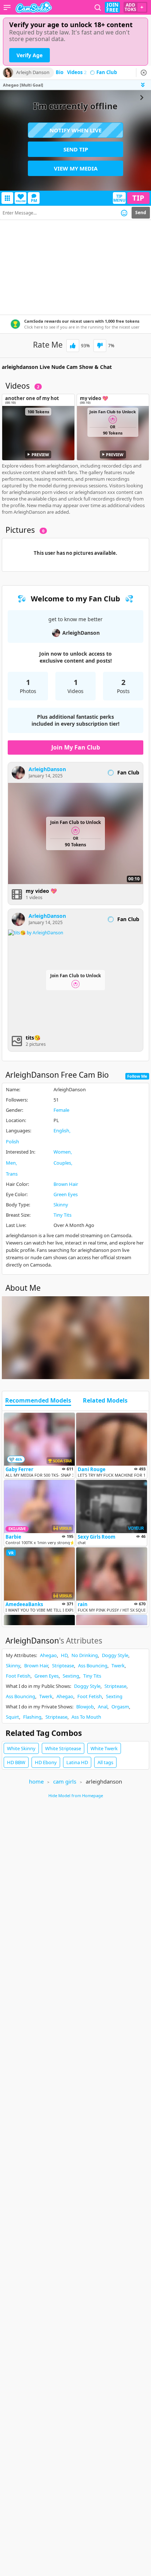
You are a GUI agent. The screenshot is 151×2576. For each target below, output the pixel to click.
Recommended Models (38, 1401)
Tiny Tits (62, 1215)
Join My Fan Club (76, 747)
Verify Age (30, 55)
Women (62, 1152)
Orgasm (120, 1707)
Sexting (71, 1676)
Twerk (118, 1666)
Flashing (32, 1717)
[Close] (144, 73)
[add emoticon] (124, 213)
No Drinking (85, 1655)
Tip (138, 198)
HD (64, 1655)
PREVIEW (40, 455)
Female (61, 1110)
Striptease (63, 1666)
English (61, 1131)
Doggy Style (115, 1655)
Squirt (12, 1717)
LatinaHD (77, 1762)
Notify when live (75, 130)
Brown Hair (66, 1184)
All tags (105, 1762)
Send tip (76, 149)
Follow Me (137, 1076)
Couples (62, 1163)
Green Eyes (66, 1194)
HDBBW (16, 1762)
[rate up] (73, 346)
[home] (34, 7)
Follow (21, 201)
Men (11, 1163)
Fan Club (107, 73)
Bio (60, 73)
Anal (103, 1707)
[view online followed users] (98, 8)
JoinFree (112, 7)
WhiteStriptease (63, 1748)
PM (34, 200)
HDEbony (46, 1762)
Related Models (105, 1401)
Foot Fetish (18, 1676)
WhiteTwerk (104, 1748)
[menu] (7, 7)
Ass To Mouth (86, 1717)
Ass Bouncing (93, 1666)
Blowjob (85, 1707)
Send (141, 212)
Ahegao (48, 1655)
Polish (12, 1142)
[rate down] (100, 346)
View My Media (76, 168)
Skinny (61, 1205)
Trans (12, 1174)
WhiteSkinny (21, 1748)
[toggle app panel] (144, 85)
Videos (77, 73)
